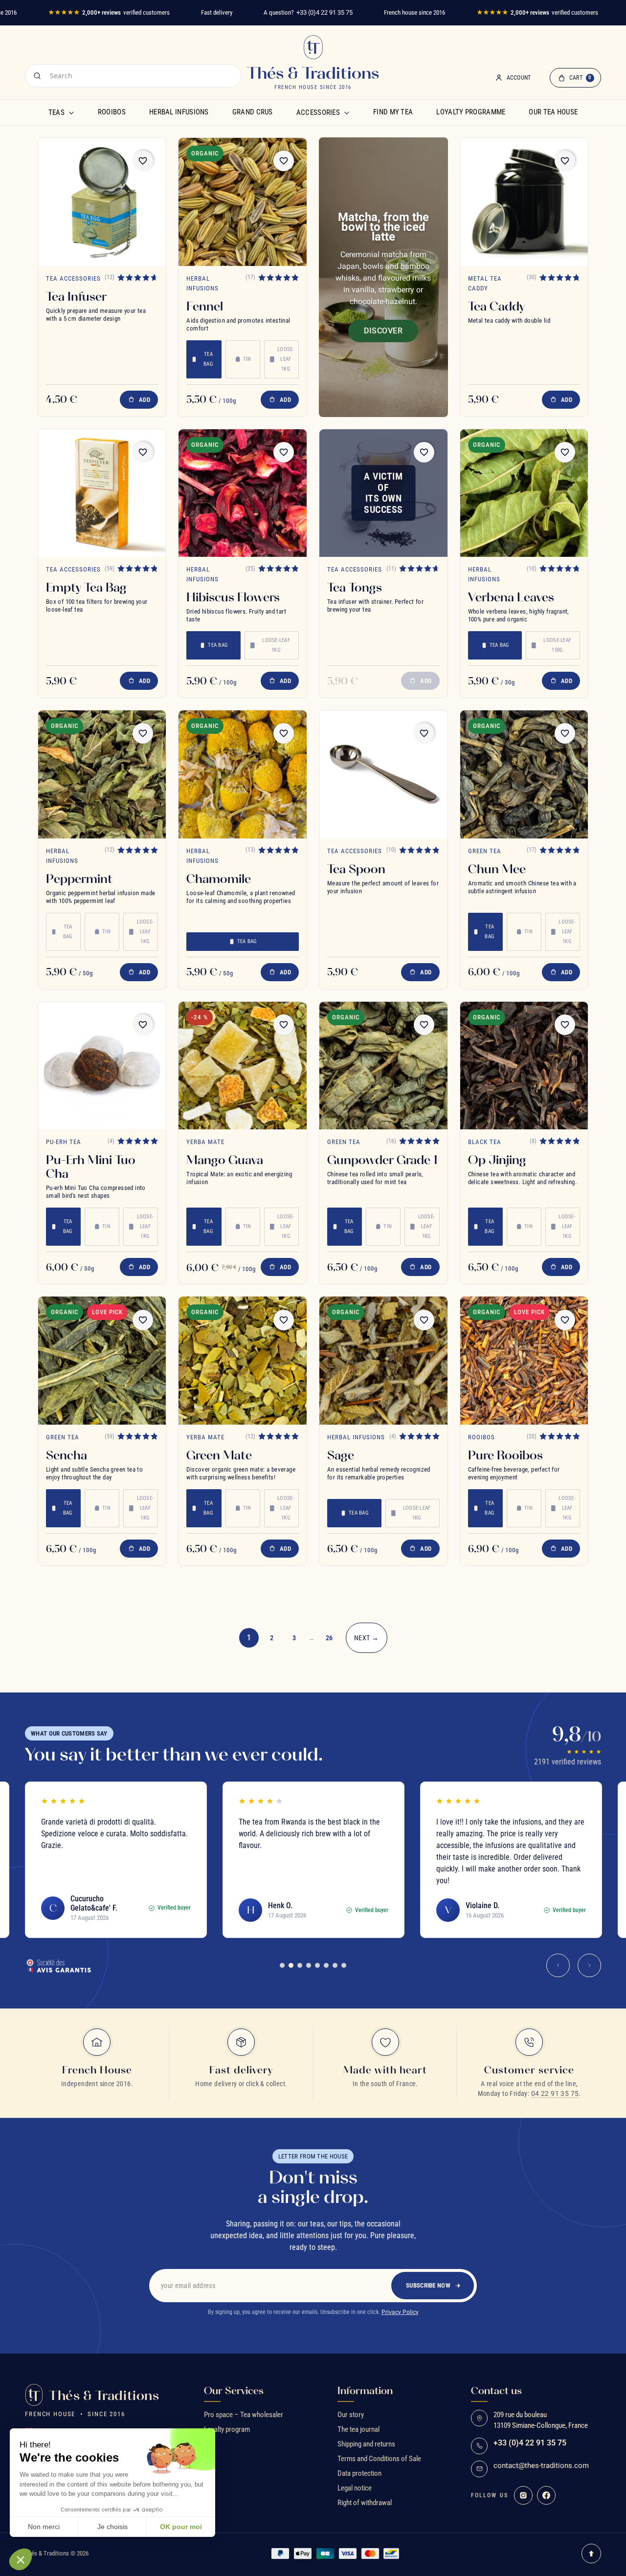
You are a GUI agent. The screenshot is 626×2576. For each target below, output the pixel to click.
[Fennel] (243, 202)
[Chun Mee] (524, 774)
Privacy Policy (400, 2312)
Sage (341, 1455)
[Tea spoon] (383, 774)
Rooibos (112, 112)
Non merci (44, 2527)
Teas (56, 112)
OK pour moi (181, 2527)
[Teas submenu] (71, 112)
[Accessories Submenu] (347, 112)
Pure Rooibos (505, 1455)
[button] (21, 2559)
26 (329, 1638)
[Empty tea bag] (102, 493)
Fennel (205, 306)
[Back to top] (591, 2554)
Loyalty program (227, 2429)
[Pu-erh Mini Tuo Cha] (102, 1066)
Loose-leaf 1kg (286, 359)
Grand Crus (253, 112)
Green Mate (219, 1455)
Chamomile (219, 879)
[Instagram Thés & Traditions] (523, 2495)
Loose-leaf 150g (557, 645)
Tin (247, 359)
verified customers (109, 12)
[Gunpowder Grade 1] (383, 1066)
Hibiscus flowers (233, 597)
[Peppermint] (102, 774)
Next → (367, 1638)
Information (365, 2391)
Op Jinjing (497, 1160)
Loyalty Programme (471, 112)
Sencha (67, 1455)
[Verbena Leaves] (524, 493)
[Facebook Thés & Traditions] (546, 2495)
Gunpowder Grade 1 (382, 1160)
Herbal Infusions (179, 112)
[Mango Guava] (243, 1066)
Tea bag (208, 359)
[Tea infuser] (102, 202)
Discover (383, 331)
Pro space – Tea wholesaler (244, 2415)
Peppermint (79, 879)
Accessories (318, 112)
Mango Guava (225, 1160)
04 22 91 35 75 (555, 2093)
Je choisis (112, 2527)
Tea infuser (76, 296)
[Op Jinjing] (524, 1066)
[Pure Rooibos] (524, 1361)
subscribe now (428, 2285)
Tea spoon (356, 869)
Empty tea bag (86, 587)
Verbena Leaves (511, 597)
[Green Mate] (243, 1361)
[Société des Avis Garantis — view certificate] (58, 1965)
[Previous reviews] (558, 1965)
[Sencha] (102, 1361)
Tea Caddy (496, 306)
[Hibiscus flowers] (243, 493)
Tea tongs (355, 587)
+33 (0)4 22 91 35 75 (324, 12)
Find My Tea (393, 112)
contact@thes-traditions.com (541, 2466)
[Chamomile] (243, 774)
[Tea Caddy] (524, 202)
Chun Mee (497, 869)
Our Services (234, 2391)
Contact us (496, 2391)
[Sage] (383, 1361)
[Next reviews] (589, 1965)
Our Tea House (553, 112)
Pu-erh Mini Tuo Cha (91, 1167)
